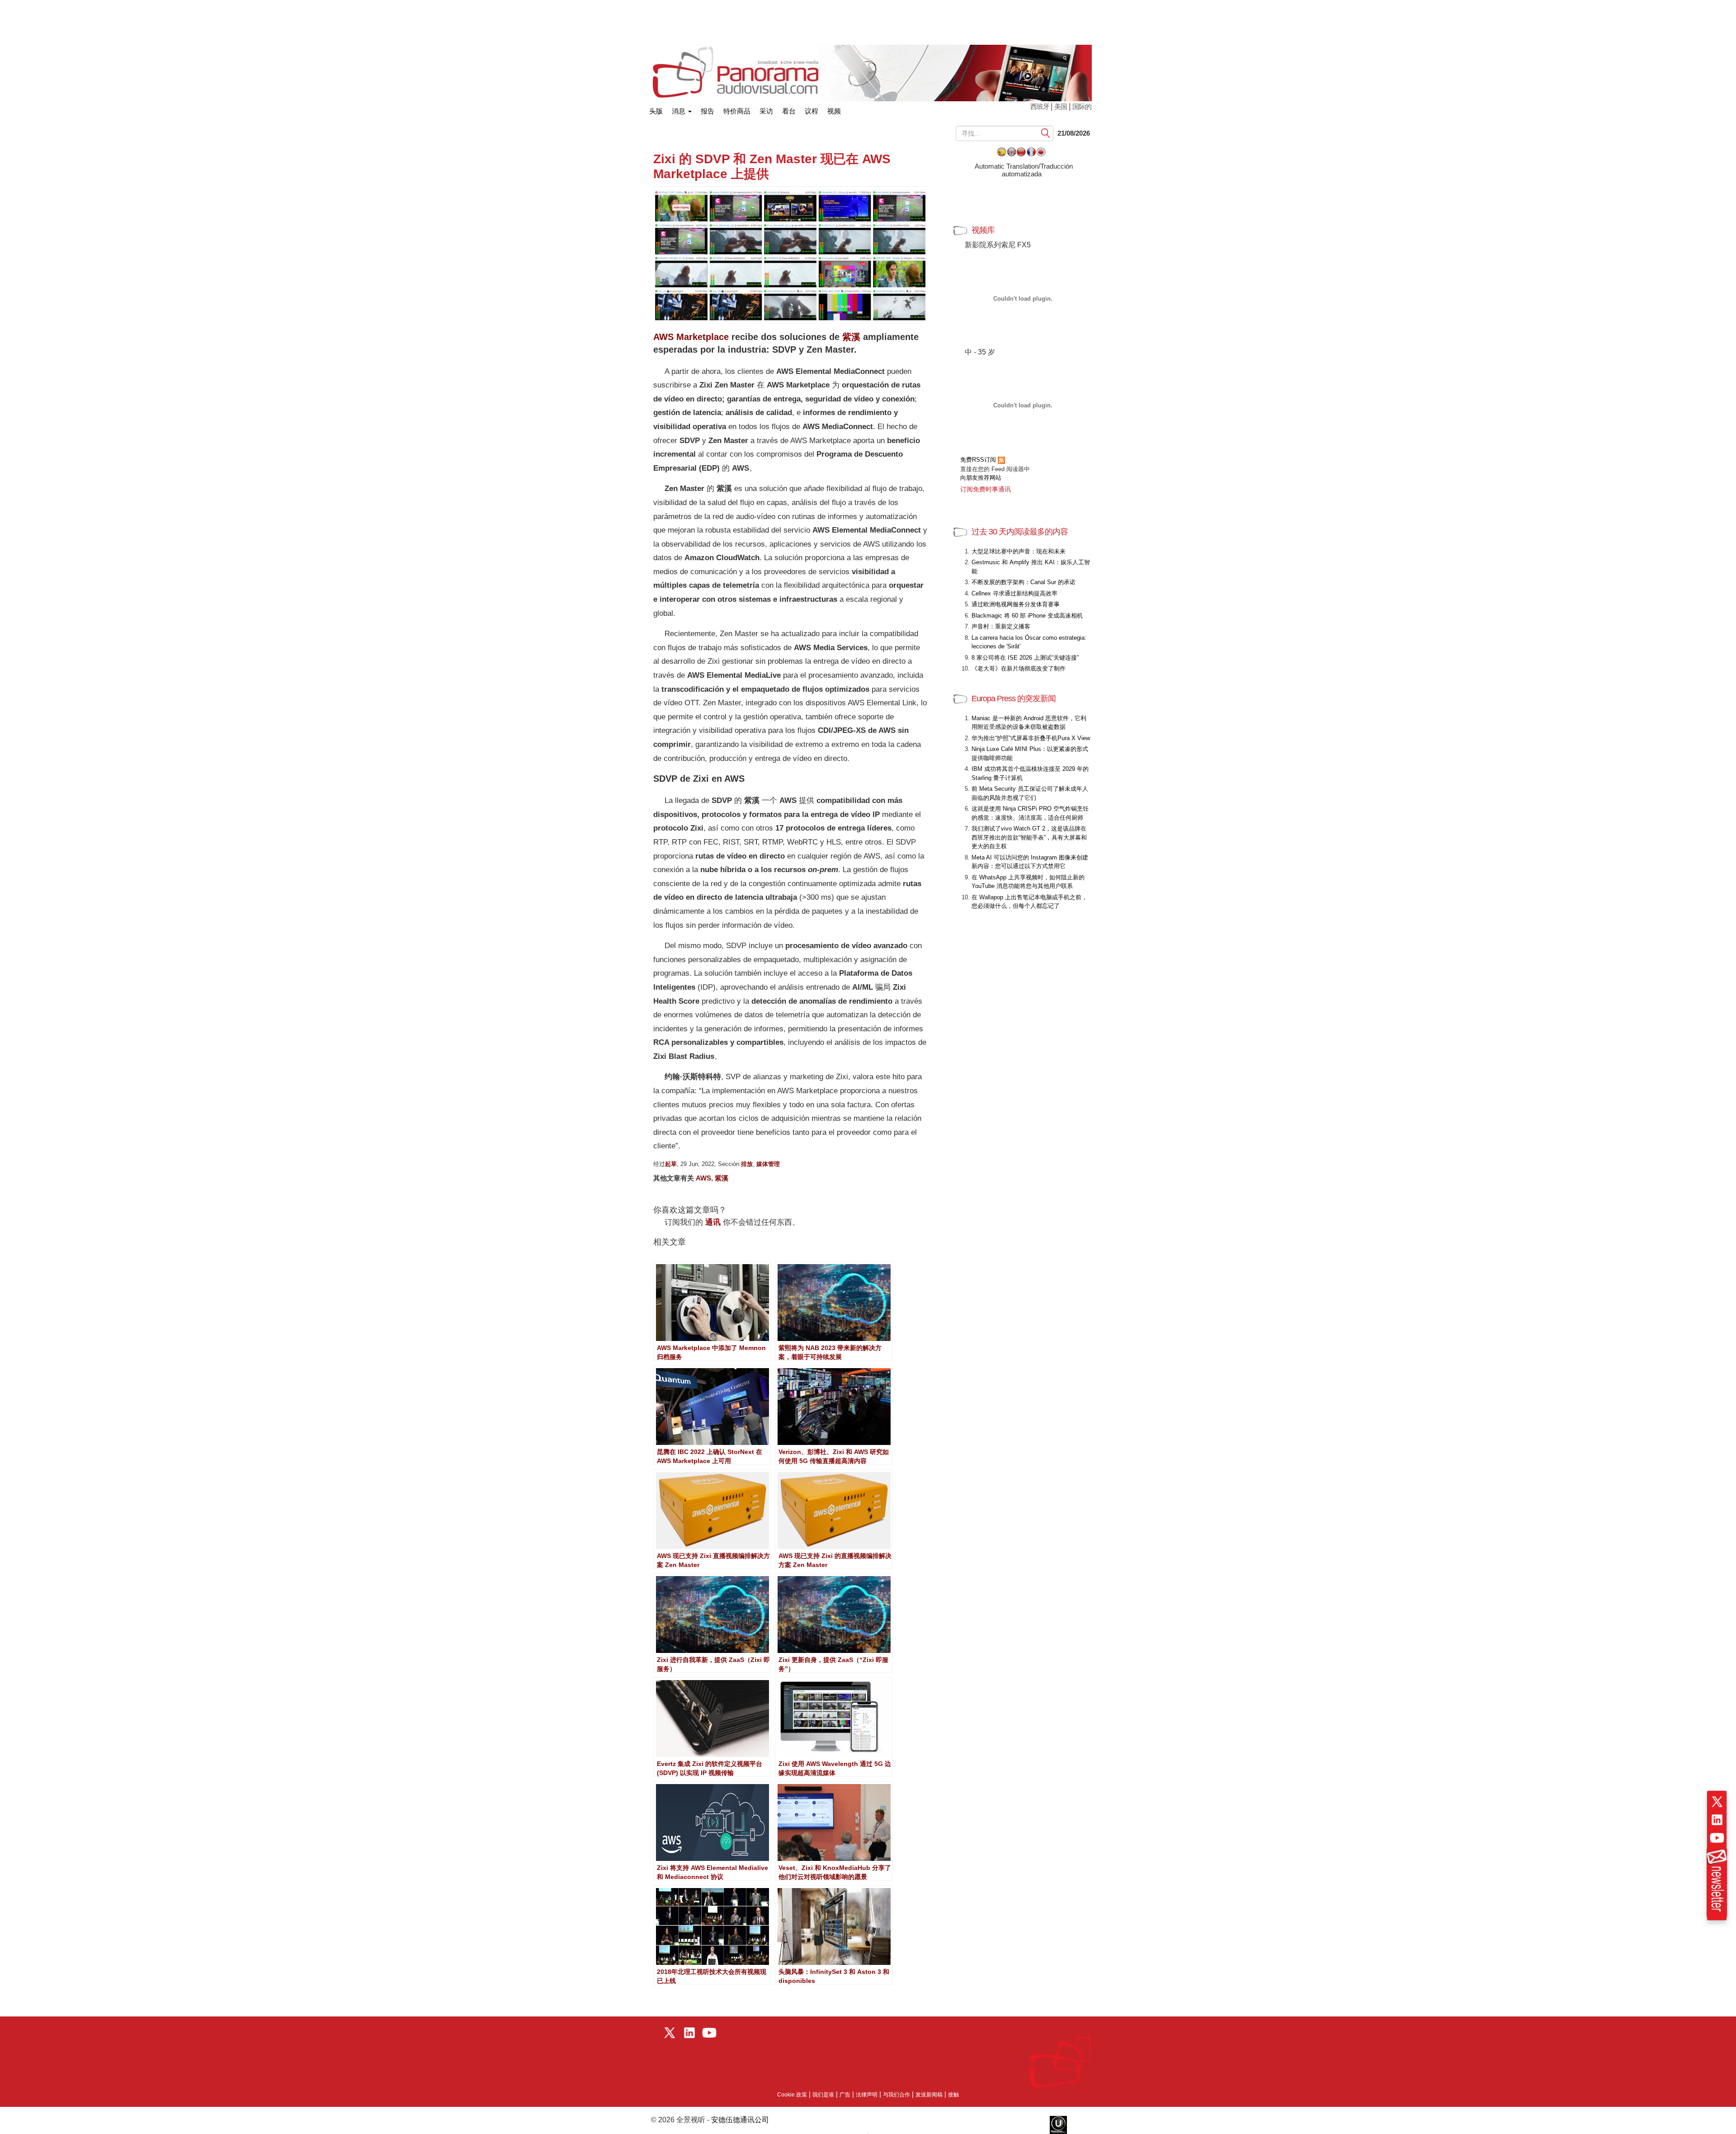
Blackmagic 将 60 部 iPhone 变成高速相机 (1027, 616)
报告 (708, 111)
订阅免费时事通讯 (986, 489)
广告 (845, 2095)
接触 (953, 2095)
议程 (811, 111)
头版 (656, 109)
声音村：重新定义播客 (1001, 626)
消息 (679, 111)
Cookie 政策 (792, 2095)
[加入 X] (1717, 1802)
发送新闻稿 (929, 2095)
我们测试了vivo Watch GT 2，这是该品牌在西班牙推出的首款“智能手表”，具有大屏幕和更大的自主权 (1029, 837)
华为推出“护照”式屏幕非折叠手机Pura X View (1031, 738)
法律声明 (867, 2095)
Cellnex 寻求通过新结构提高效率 (1014, 593)
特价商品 (737, 111)
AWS (703, 1178)
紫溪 (851, 337)
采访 (766, 111)
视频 (834, 111)
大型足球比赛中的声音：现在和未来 (1019, 551)
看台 (789, 111)
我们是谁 (823, 2095)
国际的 (1082, 106)
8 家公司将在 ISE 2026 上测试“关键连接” (1025, 658)
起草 (671, 1164)
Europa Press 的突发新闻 (1014, 699)
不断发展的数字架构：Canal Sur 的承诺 (1024, 582)
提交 (1046, 133)
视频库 (983, 230)
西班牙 (1040, 106)
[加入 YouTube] (1717, 1838)
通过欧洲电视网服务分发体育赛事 (1016, 604)
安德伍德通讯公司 (740, 2120)
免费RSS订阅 (979, 460)
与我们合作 (896, 2095)
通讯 (713, 1222)
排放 (747, 1164)
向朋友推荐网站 (981, 478)
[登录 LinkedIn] (1717, 1820)
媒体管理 (768, 1164)
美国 (1061, 106)
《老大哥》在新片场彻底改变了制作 (1019, 668)
